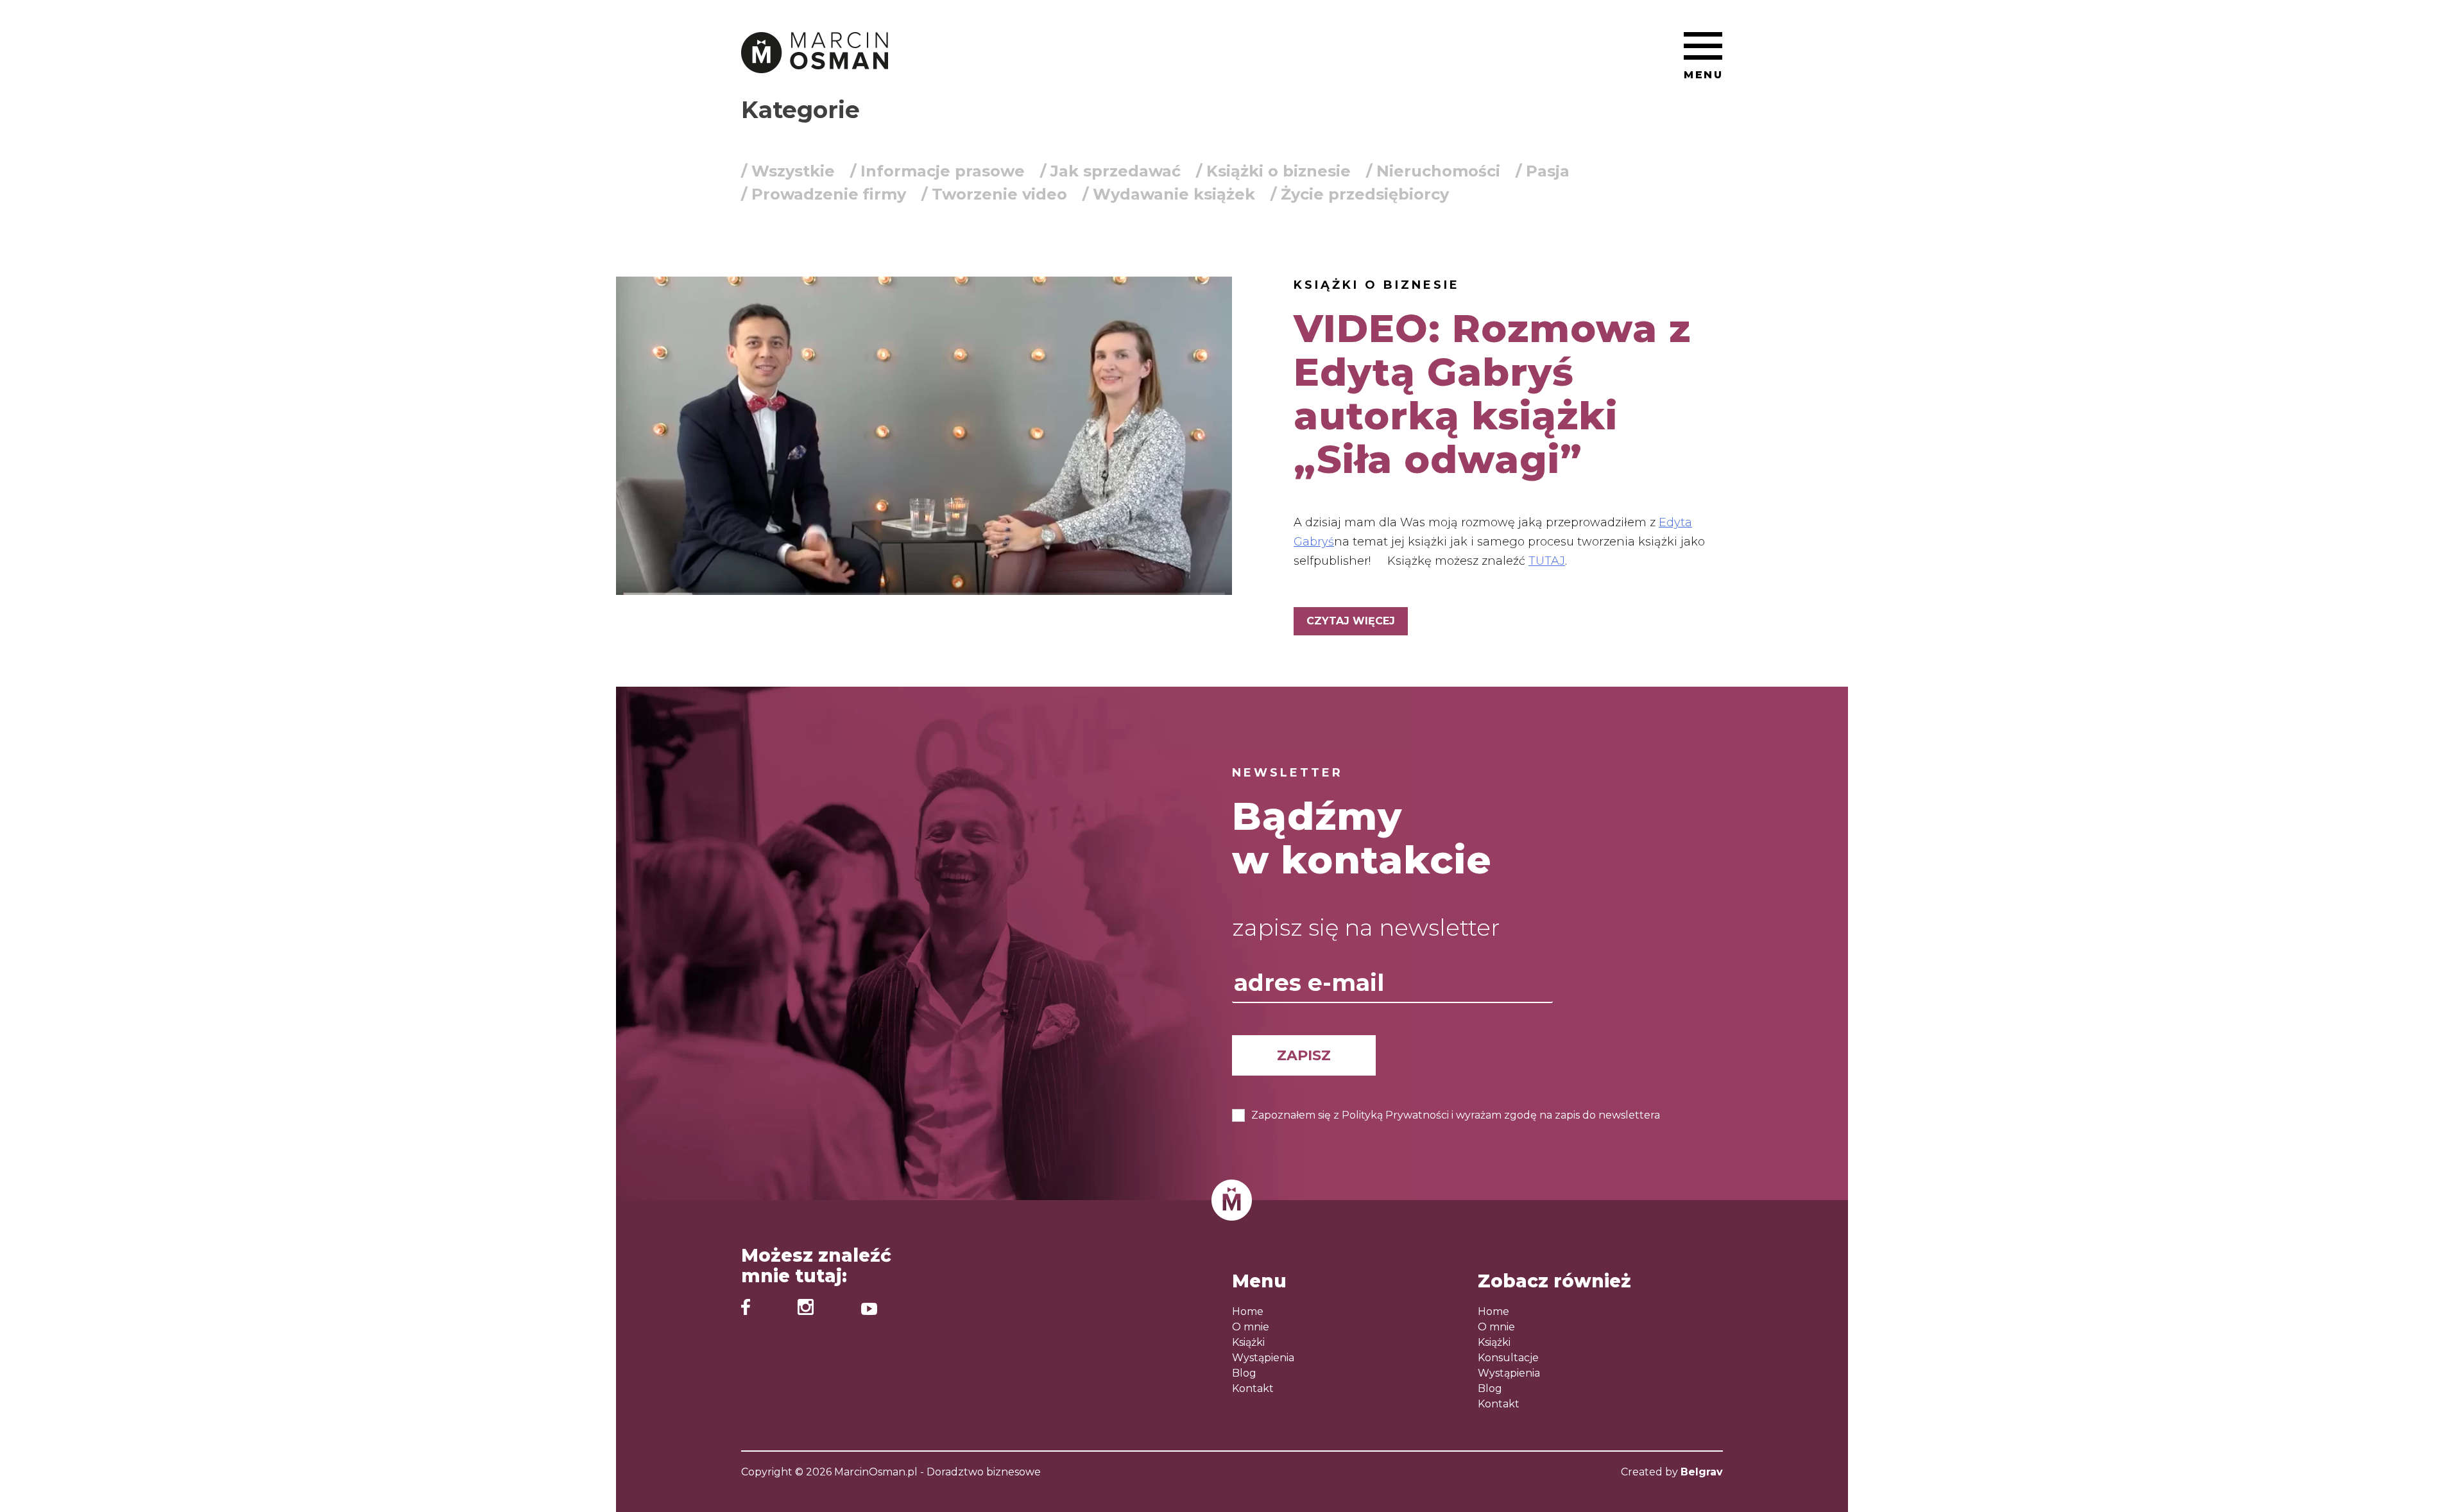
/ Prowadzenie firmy (824, 194)
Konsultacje (1508, 1358)
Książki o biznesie (1377, 285)
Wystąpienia (1263, 1358)
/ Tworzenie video (994, 194)
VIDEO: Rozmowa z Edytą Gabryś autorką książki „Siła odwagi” (1492, 394)
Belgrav (1702, 1472)
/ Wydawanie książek (1169, 194)
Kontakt (1253, 1388)
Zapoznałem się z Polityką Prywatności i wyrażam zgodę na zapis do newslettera (1456, 1115)
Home (1248, 1311)
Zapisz (1304, 1055)
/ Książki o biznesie (1273, 171)
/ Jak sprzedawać (1110, 171)
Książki (1248, 1342)
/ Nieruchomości (1433, 171)
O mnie (1251, 1327)
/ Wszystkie (788, 171)
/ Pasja (1543, 171)
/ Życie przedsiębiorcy (1360, 194)
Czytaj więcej (1351, 621)
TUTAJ (1547, 561)
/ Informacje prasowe (937, 171)
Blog (1244, 1373)
